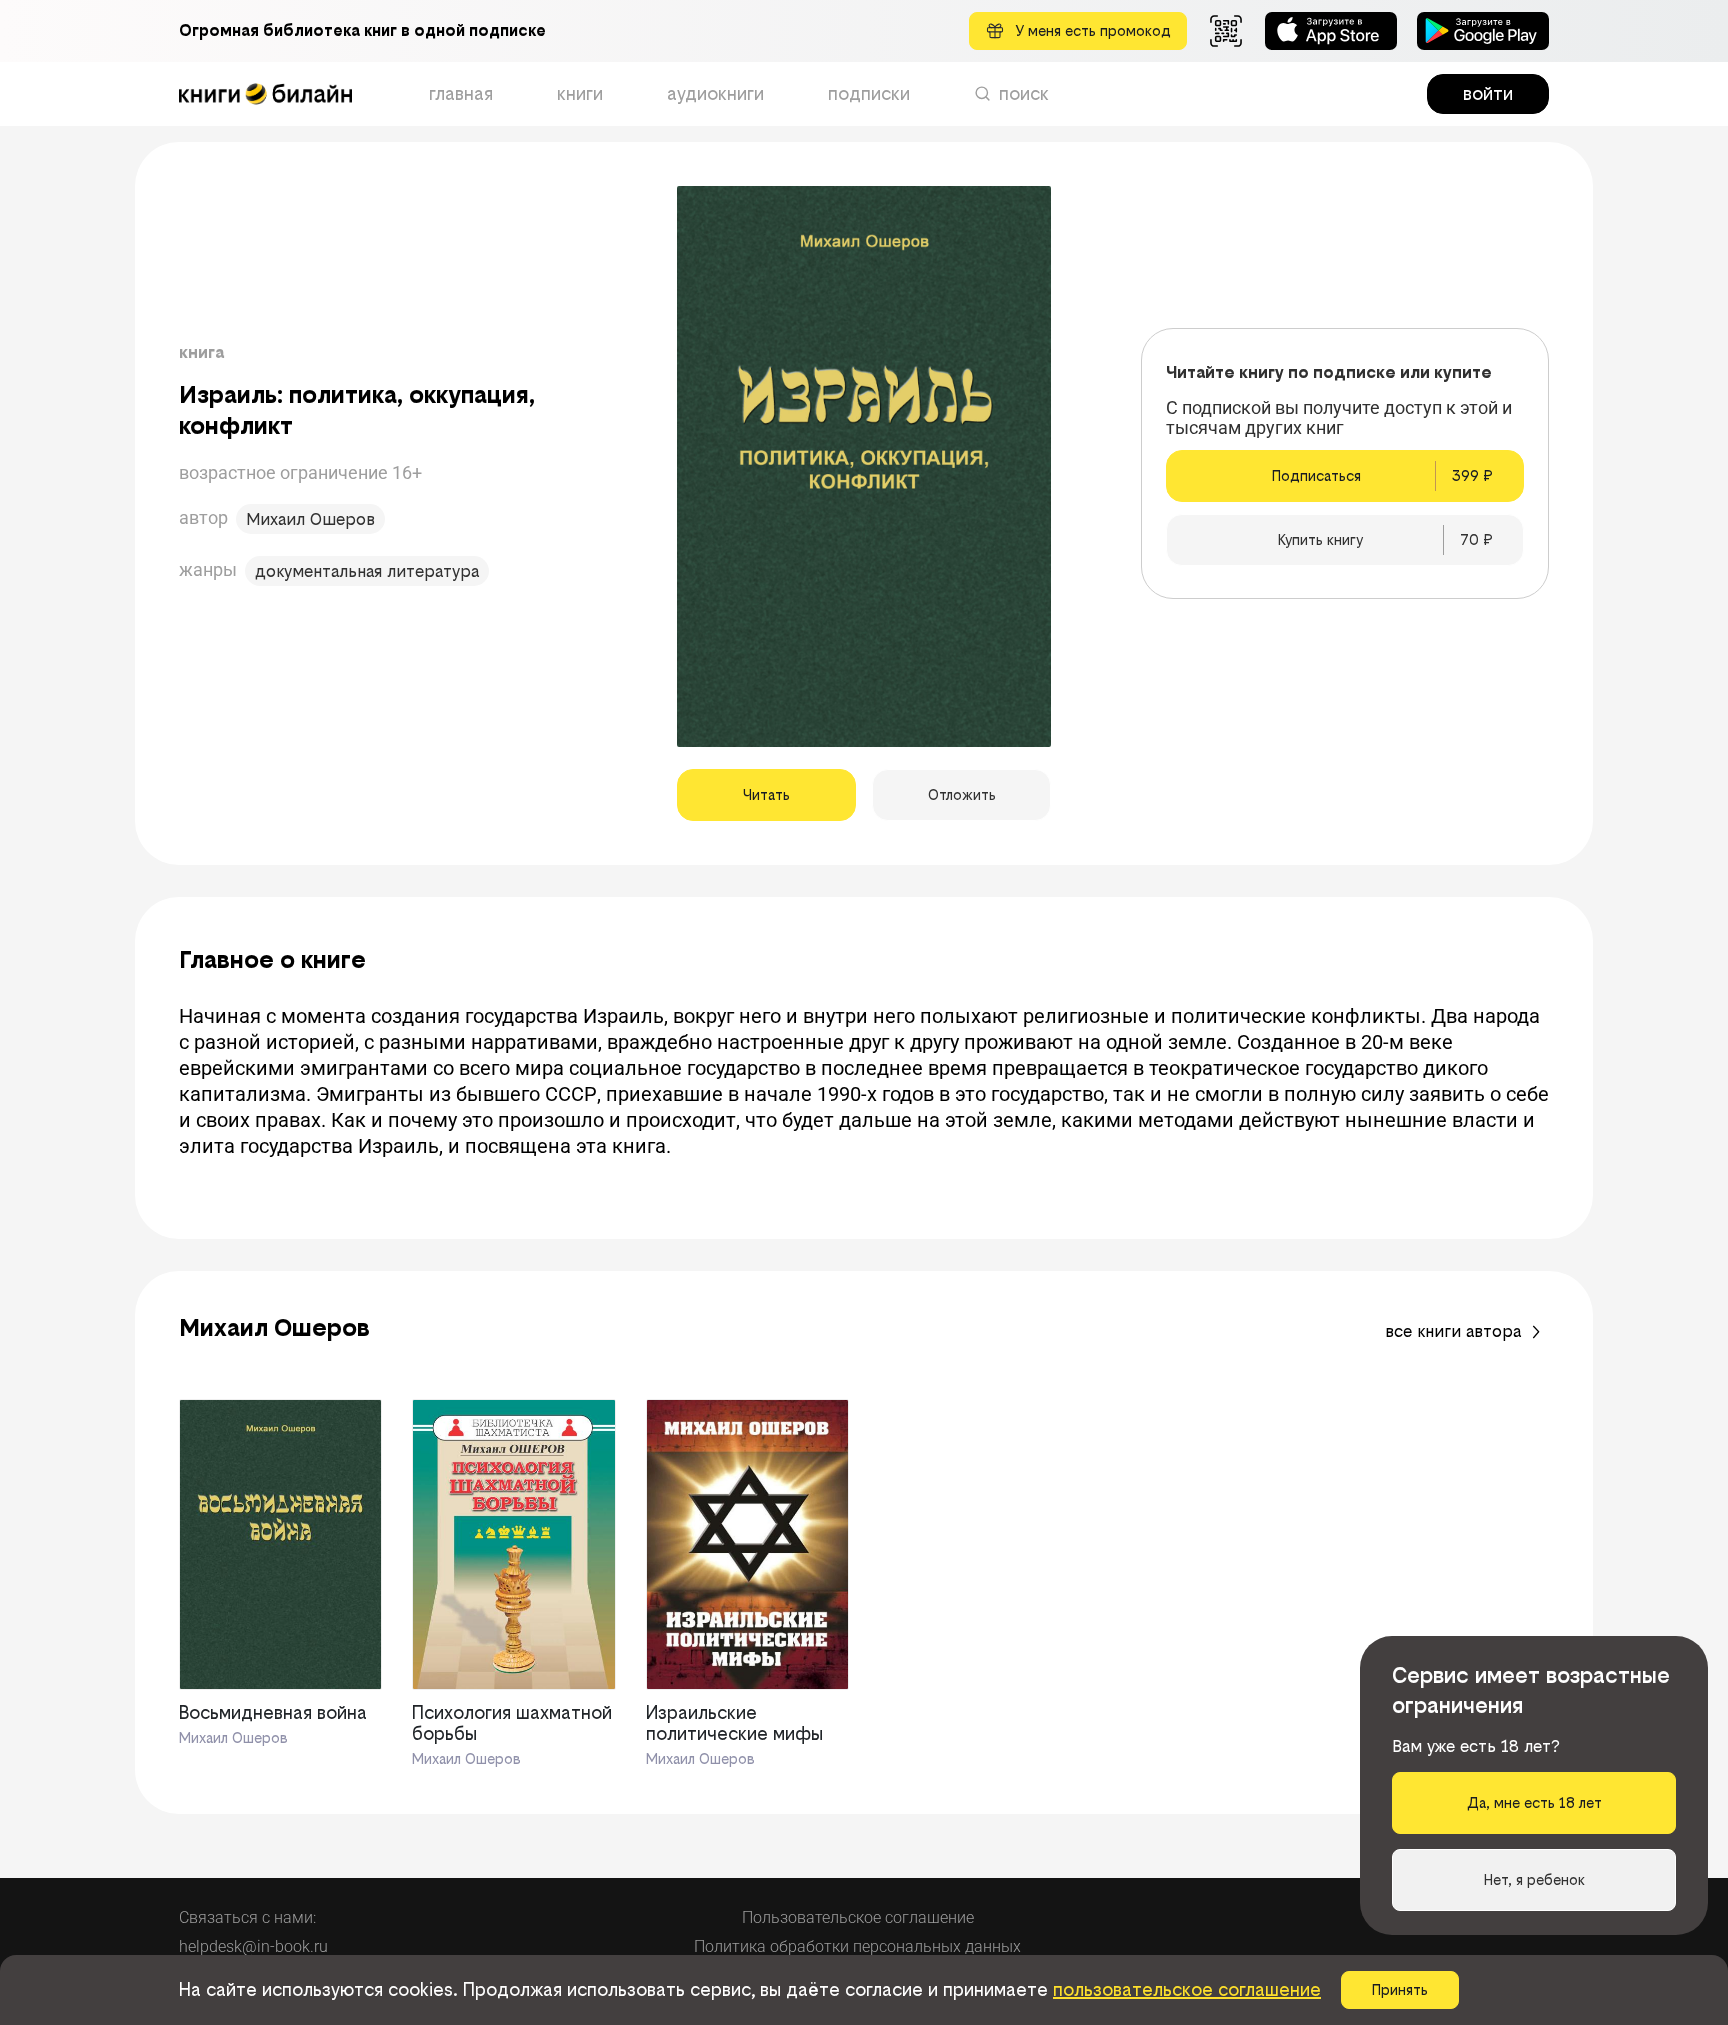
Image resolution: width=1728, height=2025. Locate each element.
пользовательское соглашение (1187, 1989)
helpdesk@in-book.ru (253, 1946)
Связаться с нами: (247, 1917)
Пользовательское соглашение (858, 1917)
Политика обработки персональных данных (857, 1946)
